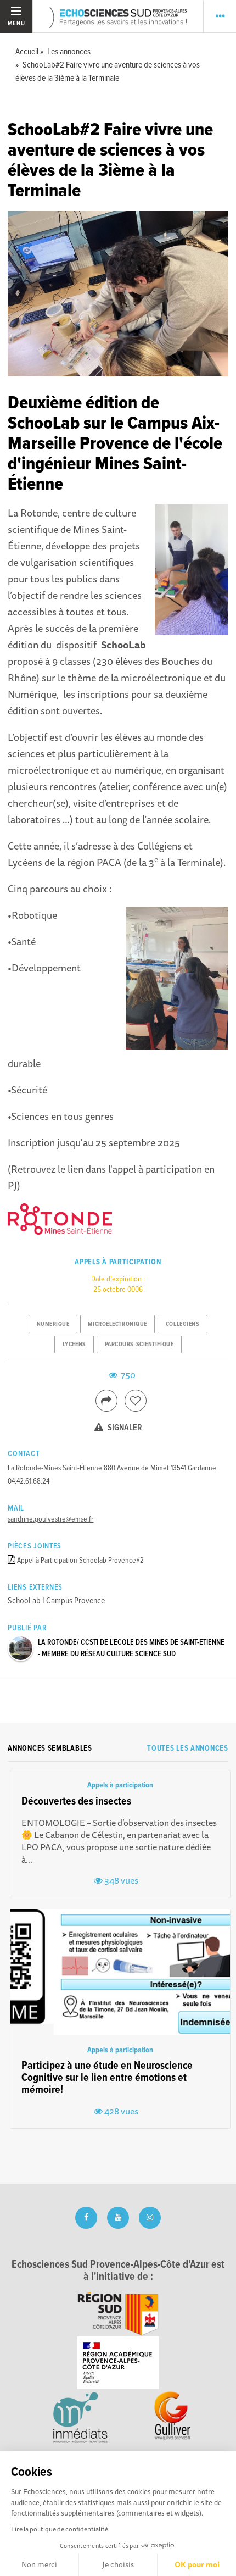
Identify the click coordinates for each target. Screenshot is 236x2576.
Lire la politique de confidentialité (60, 2529)
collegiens (183, 1324)
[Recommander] (136, 1401)
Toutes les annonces (187, 1748)
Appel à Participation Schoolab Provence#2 (80, 1561)
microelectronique (117, 1324)
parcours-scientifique (139, 1345)
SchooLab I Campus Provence (56, 1601)
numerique (53, 1324)
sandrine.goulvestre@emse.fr (50, 1519)
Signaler (124, 1428)
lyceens (74, 1345)
